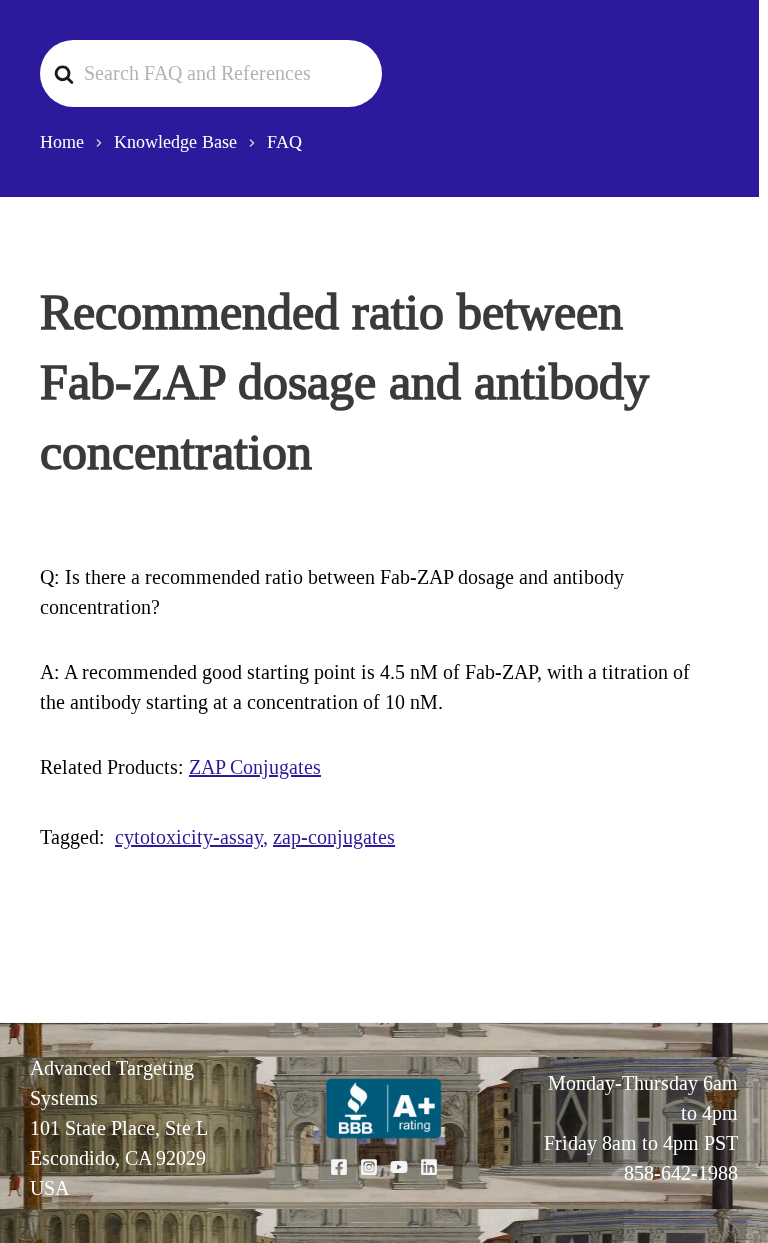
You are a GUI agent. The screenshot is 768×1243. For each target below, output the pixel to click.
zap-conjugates (334, 837)
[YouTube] (399, 1167)
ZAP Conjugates (255, 767)
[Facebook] (339, 1167)
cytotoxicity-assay (189, 837)
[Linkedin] (429, 1167)
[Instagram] (369, 1167)
